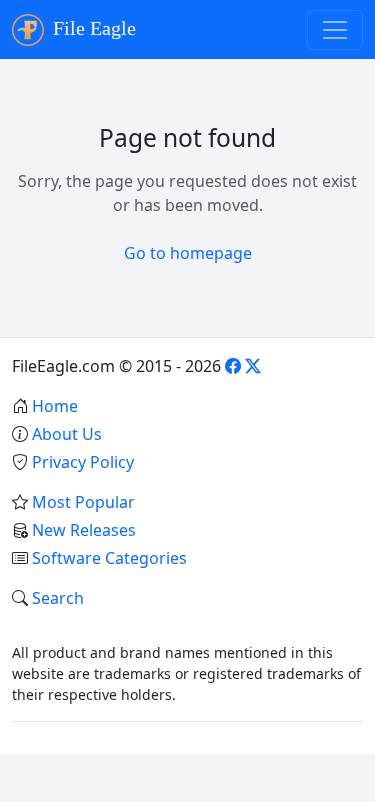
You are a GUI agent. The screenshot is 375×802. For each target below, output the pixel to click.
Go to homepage (188, 253)
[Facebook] (233, 366)
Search (58, 598)
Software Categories (109, 558)
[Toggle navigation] (335, 30)
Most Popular (83, 502)
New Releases (84, 530)
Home (55, 406)
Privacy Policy (83, 462)
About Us (67, 434)
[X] (253, 366)
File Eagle (92, 28)
